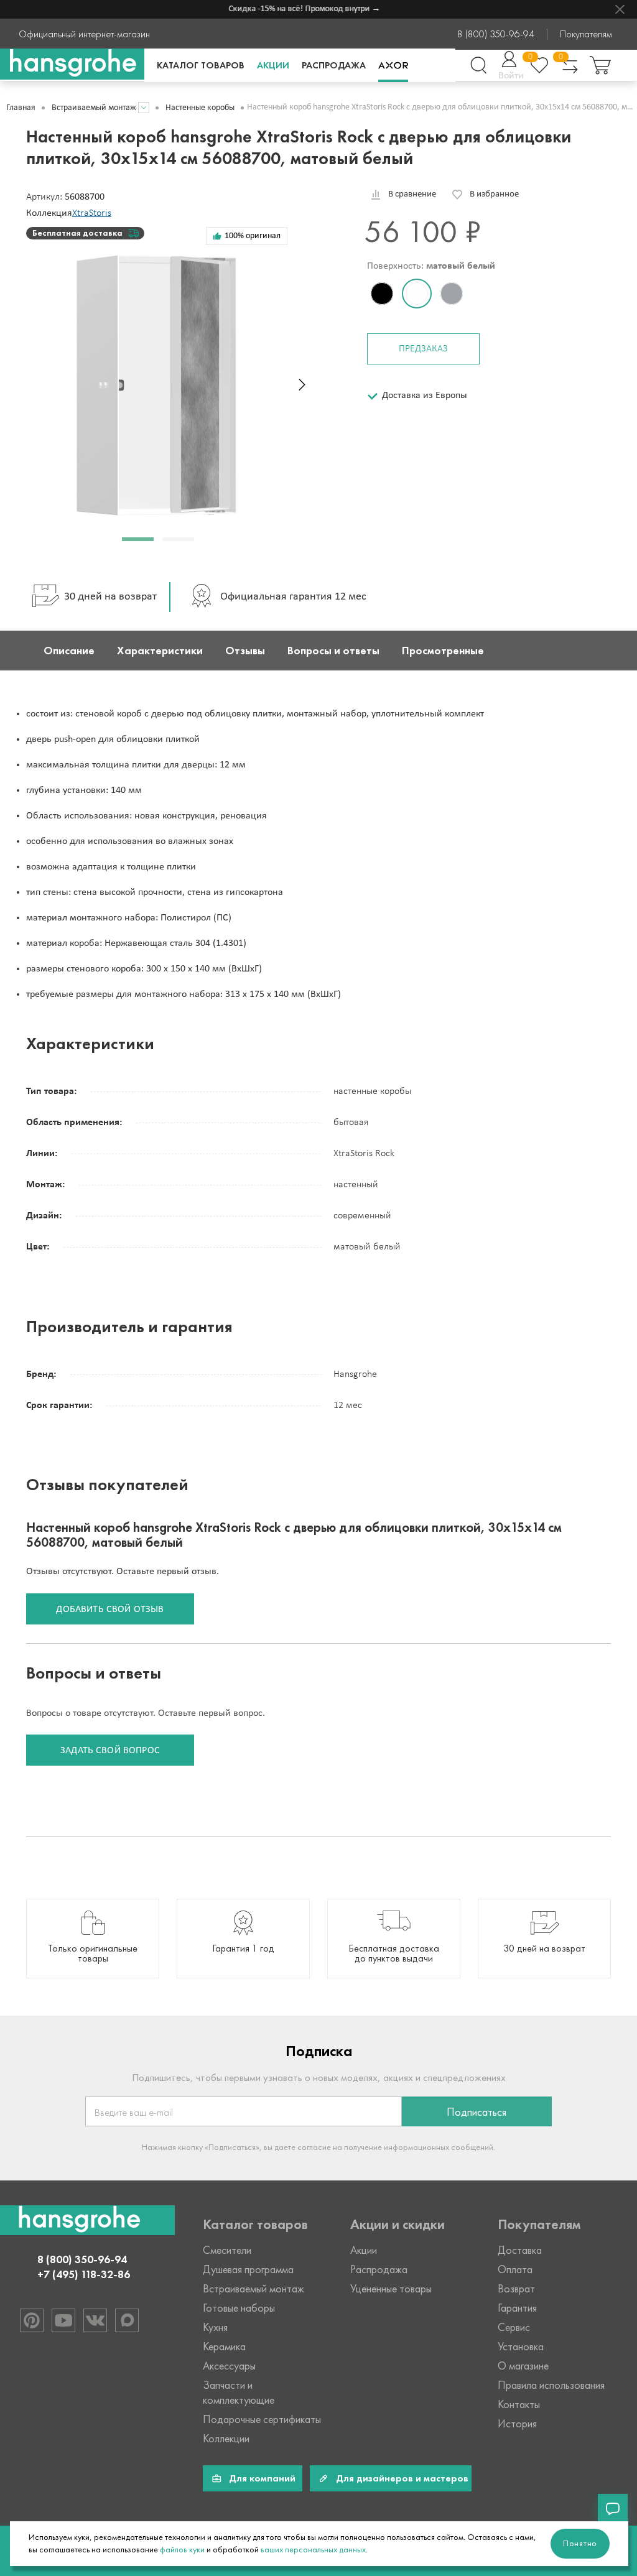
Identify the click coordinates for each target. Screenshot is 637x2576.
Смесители (227, 2250)
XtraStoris (92, 213)
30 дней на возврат (110, 597)
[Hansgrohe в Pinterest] (32, 2320)
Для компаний (262, 2478)
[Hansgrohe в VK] (95, 2320)
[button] (138, 539)
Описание (69, 651)
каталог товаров (201, 65)
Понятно (580, 2543)
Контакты (519, 2404)
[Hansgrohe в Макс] (127, 2320)
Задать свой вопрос (110, 1751)
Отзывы (245, 651)
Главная (21, 108)
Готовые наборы (239, 2308)
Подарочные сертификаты (262, 2419)
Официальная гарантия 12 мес (293, 597)
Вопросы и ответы (333, 651)
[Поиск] (478, 65)
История (517, 2424)
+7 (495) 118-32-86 (84, 2274)
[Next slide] (302, 385)
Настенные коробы (200, 108)
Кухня (215, 2327)
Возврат (516, 2289)
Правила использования (551, 2385)
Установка (521, 2347)
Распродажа (334, 65)
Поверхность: (431, 266)
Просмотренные (443, 651)
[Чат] (613, 2509)
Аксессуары (229, 2366)
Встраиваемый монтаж (94, 108)
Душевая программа (248, 2269)
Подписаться (477, 2112)
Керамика (224, 2347)
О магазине (523, 2366)
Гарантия (517, 2308)
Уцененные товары (391, 2289)
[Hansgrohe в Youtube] (63, 2320)
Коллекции (226, 2439)
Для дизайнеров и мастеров (402, 2478)
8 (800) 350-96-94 (496, 34)
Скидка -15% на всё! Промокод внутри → (291, 9)
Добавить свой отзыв (110, 1610)
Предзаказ (423, 349)
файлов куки (182, 2550)
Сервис (514, 2327)
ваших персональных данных (313, 2550)
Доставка (520, 2250)
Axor (393, 65)
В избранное (494, 194)
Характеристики (160, 651)
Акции (273, 65)
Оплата (515, 2269)
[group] (93, 1939)
